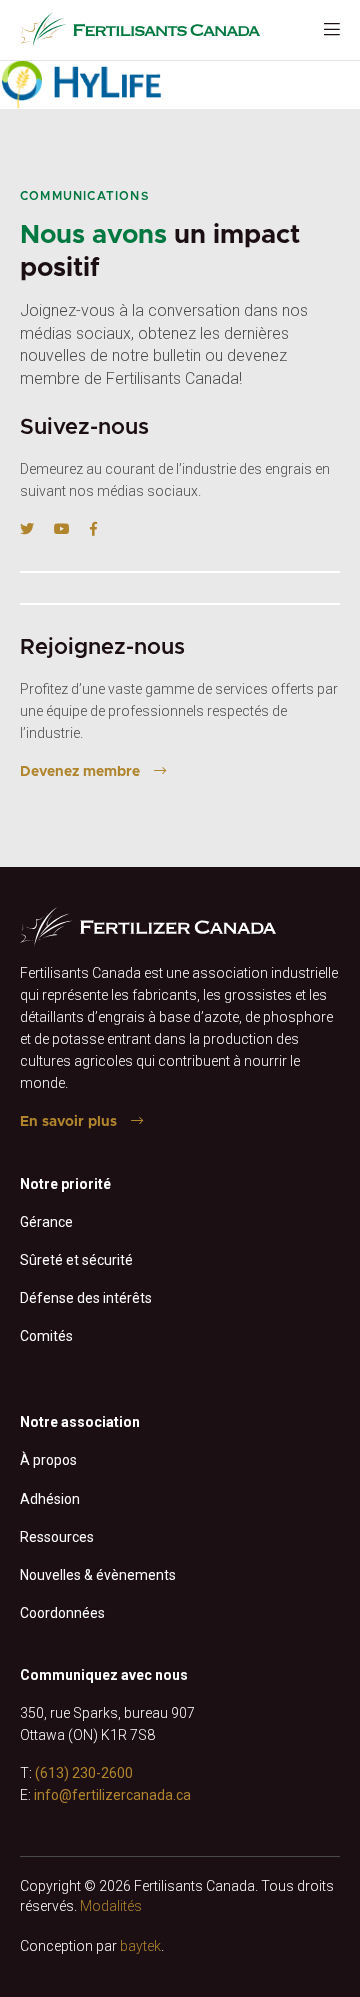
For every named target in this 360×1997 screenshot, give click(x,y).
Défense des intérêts (86, 1298)
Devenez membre (80, 772)
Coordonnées (62, 1613)
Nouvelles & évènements (98, 1575)
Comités (46, 1336)
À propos (48, 1460)
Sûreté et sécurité (76, 1260)
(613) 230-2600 (84, 1773)
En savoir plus (68, 1122)
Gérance (46, 1222)
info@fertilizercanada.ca (112, 1795)
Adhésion (50, 1499)
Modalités (111, 1906)
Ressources (57, 1537)
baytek (140, 1946)
